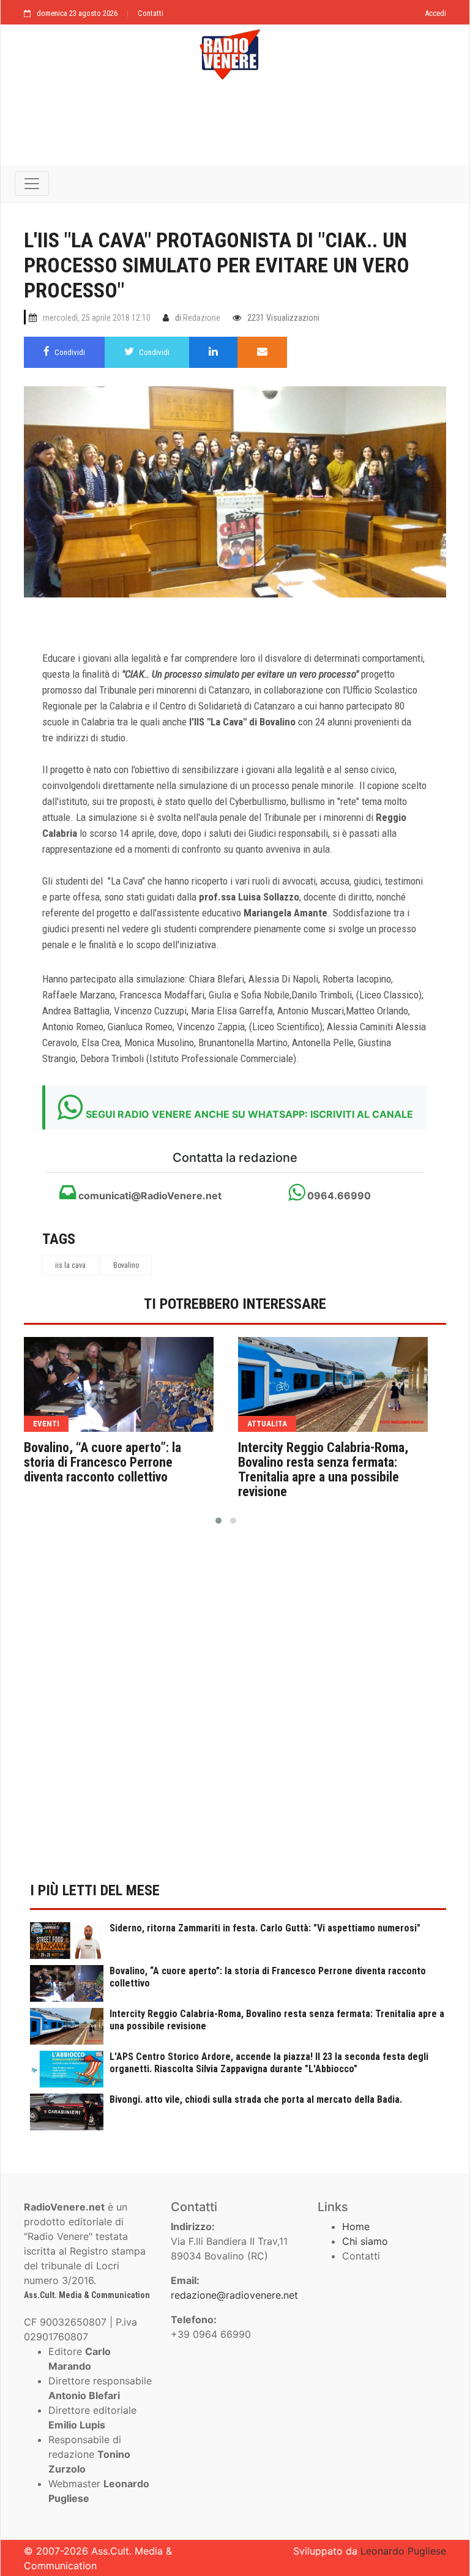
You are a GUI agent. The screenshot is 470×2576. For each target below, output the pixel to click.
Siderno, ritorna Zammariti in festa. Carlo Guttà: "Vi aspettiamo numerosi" (265, 1928)
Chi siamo (365, 2241)
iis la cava (70, 1265)
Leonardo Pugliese (403, 2551)
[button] (218, 1521)
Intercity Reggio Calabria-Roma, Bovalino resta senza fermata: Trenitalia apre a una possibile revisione (323, 1470)
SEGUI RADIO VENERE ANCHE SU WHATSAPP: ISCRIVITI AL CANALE (249, 1114)
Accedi (435, 13)
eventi (46, 1424)
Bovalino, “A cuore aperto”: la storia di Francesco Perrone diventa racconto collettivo (103, 1462)
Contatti (151, 13)
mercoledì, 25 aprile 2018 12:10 (97, 318)
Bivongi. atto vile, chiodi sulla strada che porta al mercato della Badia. (256, 2099)
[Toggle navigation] (32, 184)
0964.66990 (338, 1196)
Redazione (202, 318)
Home (356, 2226)
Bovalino (126, 1265)
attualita (267, 1424)
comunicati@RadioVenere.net (149, 1196)
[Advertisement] (235, 130)
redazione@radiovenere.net (234, 2295)
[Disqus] (235, 1710)
